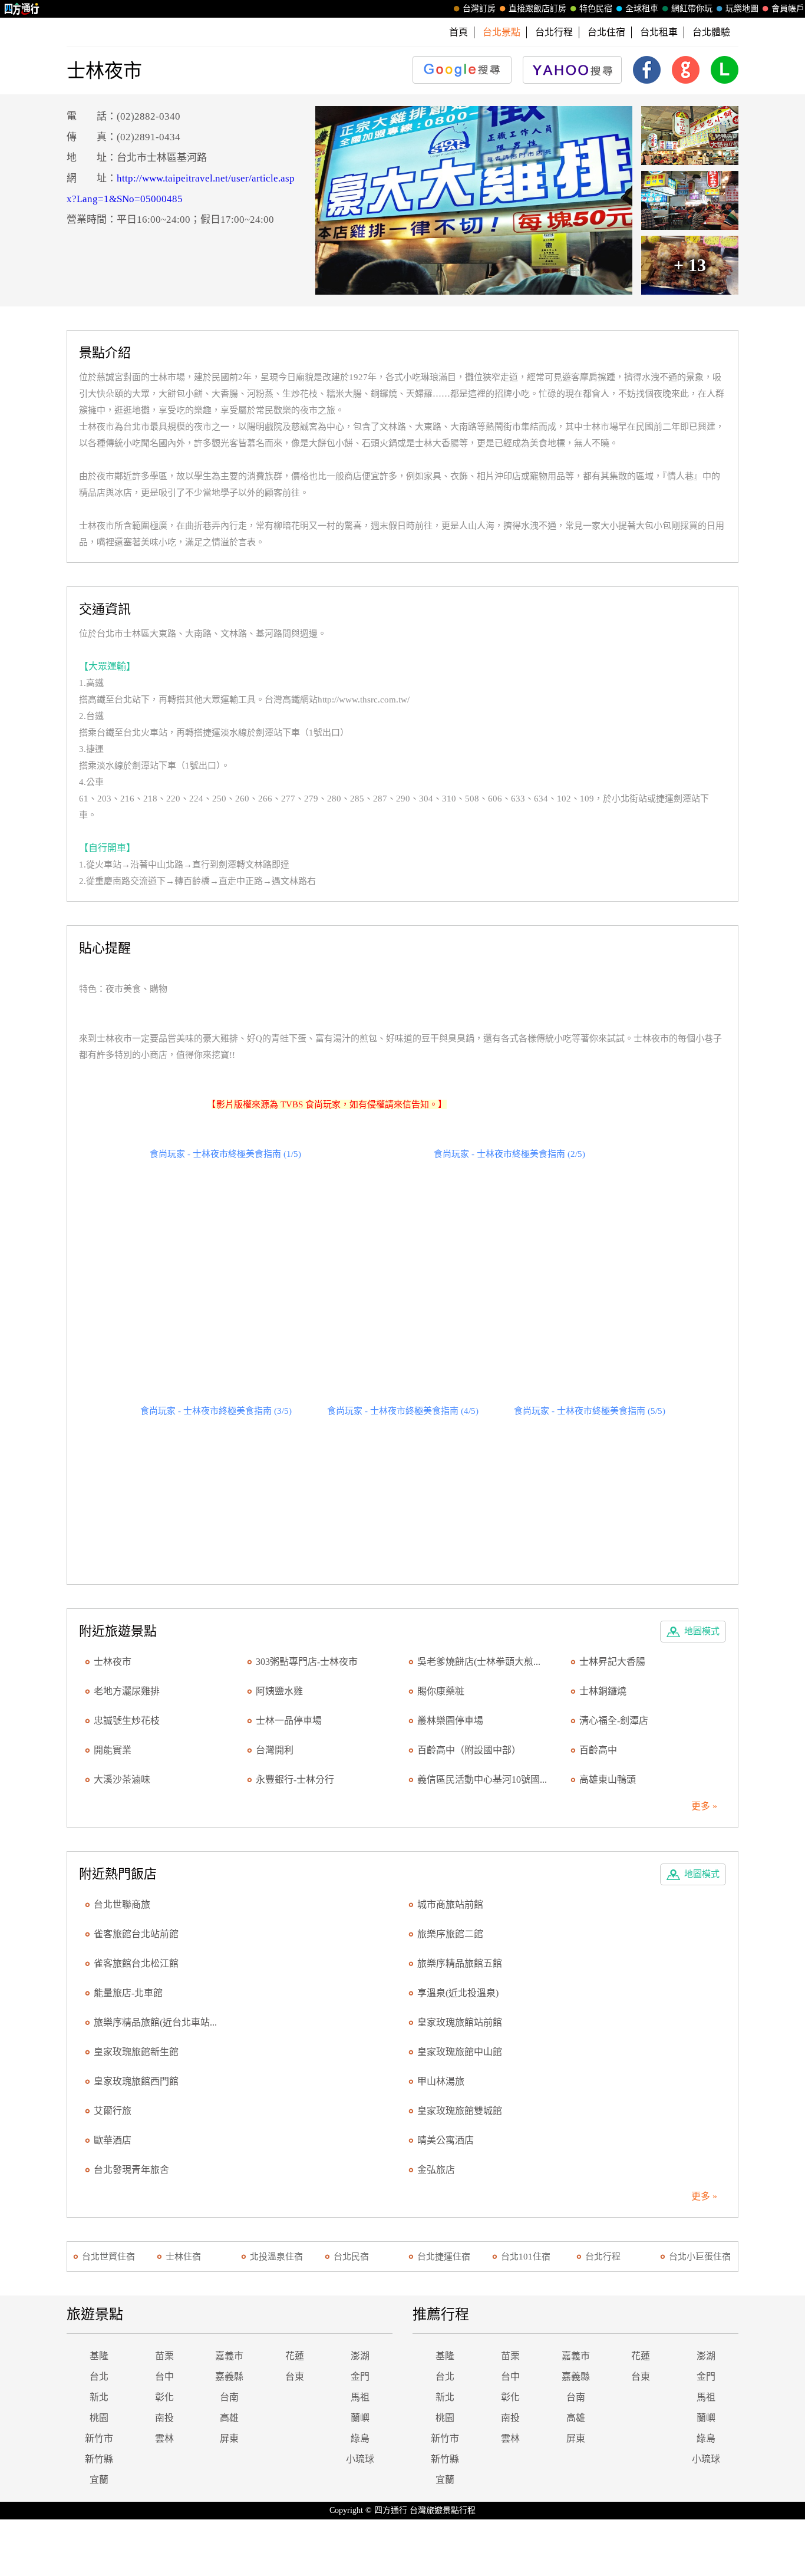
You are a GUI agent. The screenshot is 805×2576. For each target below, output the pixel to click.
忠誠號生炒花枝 (127, 1721)
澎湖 (360, 2356)
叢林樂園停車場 (450, 1721)
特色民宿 (596, 9)
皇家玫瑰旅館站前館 (460, 2022)
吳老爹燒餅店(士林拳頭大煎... (479, 1662)
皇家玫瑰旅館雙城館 (460, 2111)
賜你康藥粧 (441, 1691)
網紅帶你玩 (692, 9)
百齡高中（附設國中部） (469, 1750)
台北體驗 (711, 32)
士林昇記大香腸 (612, 1662)
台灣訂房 (479, 9)
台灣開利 (275, 1750)
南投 (164, 2418)
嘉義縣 (229, 2377)
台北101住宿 (526, 2257)
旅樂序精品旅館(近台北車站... (155, 2022)
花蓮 (295, 2356)
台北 (99, 2377)
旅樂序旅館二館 (450, 1934)
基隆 (99, 2356)
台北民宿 (351, 2257)
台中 (164, 2377)
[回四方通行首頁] (22, 9)
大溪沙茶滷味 (122, 1780)
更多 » (704, 1806)
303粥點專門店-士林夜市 (307, 1662)
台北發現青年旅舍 (131, 2170)
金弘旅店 (436, 2170)
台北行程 (554, 32)
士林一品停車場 (289, 1721)
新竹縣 (99, 2459)
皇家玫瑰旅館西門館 (136, 2081)
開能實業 (113, 1750)
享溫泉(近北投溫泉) (458, 1993)
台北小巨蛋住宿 (700, 2257)
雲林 (164, 2438)
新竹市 (99, 2438)
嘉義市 (229, 2356)
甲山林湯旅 (441, 2081)
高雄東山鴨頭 (608, 1780)
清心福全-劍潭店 (614, 1721)
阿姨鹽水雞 (279, 1691)
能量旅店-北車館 (128, 1993)
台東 (295, 2377)
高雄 (229, 2418)
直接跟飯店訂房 (537, 9)
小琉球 (360, 2459)
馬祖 (360, 2397)
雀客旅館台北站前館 (136, 1934)
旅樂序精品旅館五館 (460, 1963)
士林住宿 (183, 2257)
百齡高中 (598, 1750)
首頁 (458, 32)
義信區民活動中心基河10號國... (482, 1780)
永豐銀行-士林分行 (295, 1780)
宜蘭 (99, 2480)
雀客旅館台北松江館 (136, 1963)
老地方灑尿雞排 (127, 1691)
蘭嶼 (360, 2418)
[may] (474, 200)
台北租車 (659, 32)
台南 (229, 2397)
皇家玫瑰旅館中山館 (460, 2052)
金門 (360, 2377)
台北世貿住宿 (108, 2257)
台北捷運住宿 (444, 2257)
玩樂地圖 (742, 9)
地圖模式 (702, 1631)
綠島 (360, 2438)
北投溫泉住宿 (276, 2257)
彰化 (164, 2397)
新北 (99, 2397)
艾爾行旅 (113, 2111)
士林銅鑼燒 (603, 1691)
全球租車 (642, 9)
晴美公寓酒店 (446, 2140)
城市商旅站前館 (450, 1904)
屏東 (229, 2438)
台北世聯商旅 (122, 1904)
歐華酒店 (113, 2140)
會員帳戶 (788, 9)
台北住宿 (606, 32)
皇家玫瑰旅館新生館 (136, 2052)
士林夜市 (113, 1662)
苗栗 (164, 2356)
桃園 (99, 2418)
